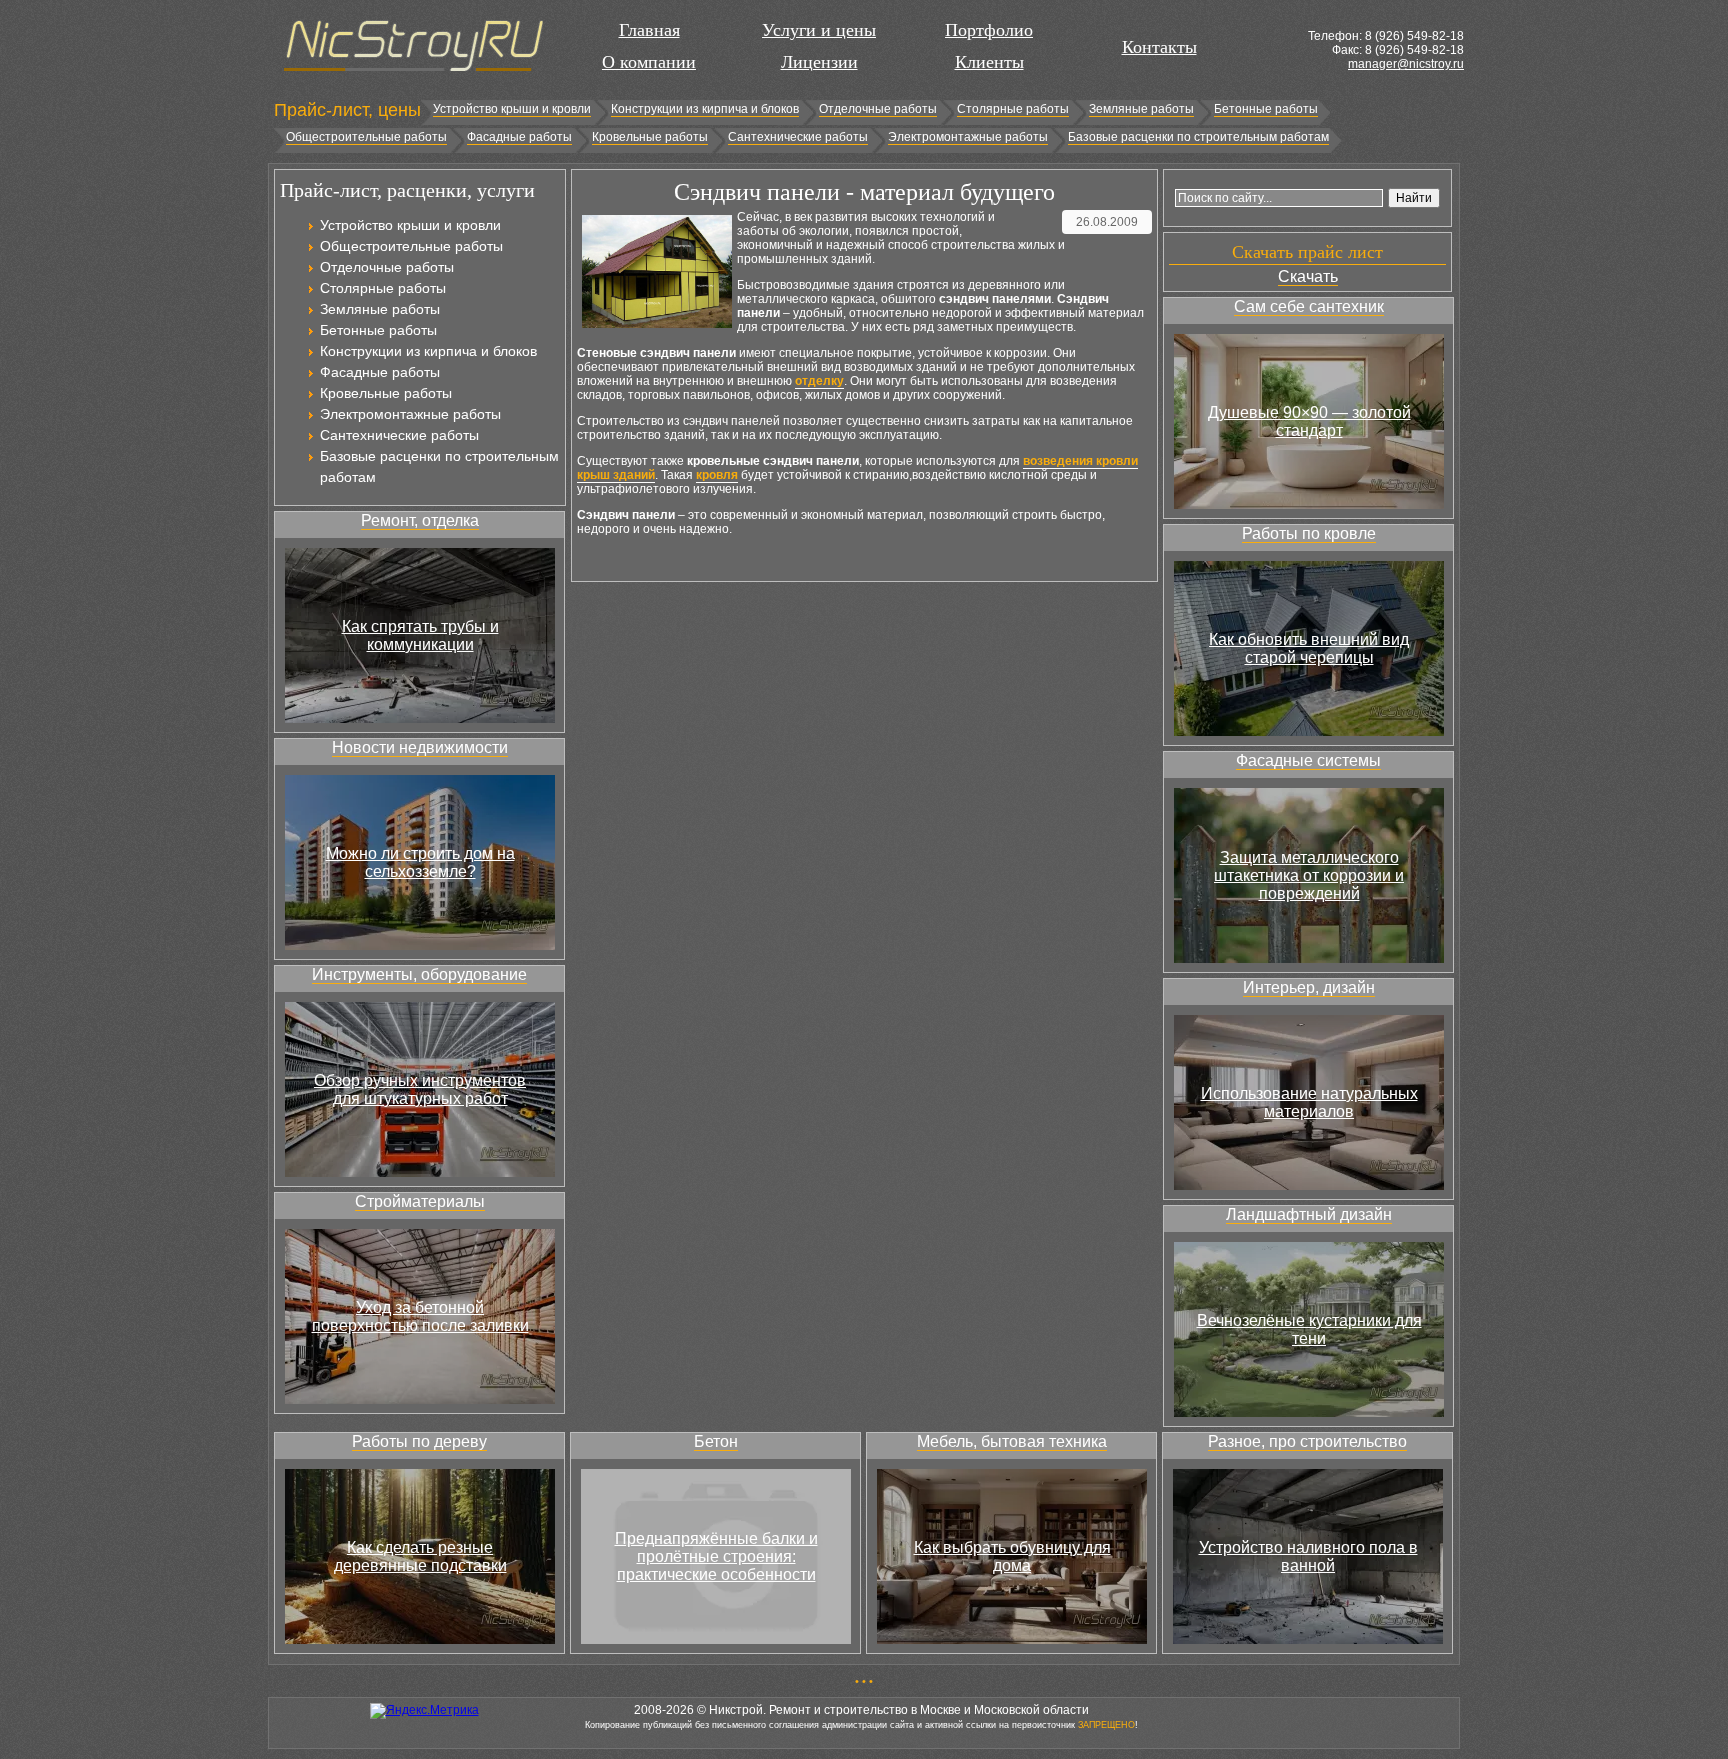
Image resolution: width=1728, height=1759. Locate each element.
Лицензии (819, 62)
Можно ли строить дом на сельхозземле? (420, 862)
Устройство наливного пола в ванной (1308, 1556)
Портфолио (989, 30)
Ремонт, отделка (420, 520)
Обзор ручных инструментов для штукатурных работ (420, 1089)
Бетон (716, 1441)
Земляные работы (1141, 109)
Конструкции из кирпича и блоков (705, 109)
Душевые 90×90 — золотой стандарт (1309, 421)
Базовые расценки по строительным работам (1198, 137)
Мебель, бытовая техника (1012, 1441)
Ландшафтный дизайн (1309, 1214)
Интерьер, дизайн (1309, 987)
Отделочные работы (878, 109)
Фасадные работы (519, 137)
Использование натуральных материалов (1309, 1102)
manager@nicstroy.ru (1406, 64)
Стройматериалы (420, 1201)
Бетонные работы (1266, 109)
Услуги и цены (819, 30)
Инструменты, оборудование (419, 974)
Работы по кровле (1309, 533)
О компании (649, 62)
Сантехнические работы (798, 137)
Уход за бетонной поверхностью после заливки (420, 1316)
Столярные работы (1013, 109)
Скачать (1308, 276)
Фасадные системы (1308, 760)
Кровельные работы (650, 137)
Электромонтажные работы (968, 137)
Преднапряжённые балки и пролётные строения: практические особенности (716, 1556)
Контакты (1159, 47)
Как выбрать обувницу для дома (1012, 1556)
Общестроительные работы (366, 137)
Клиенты (989, 62)
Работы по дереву (419, 1441)
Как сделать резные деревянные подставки (420, 1556)
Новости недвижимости (420, 747)
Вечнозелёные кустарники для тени (1309, 1329)
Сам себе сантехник (1309, 306)
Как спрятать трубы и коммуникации (420, 635)
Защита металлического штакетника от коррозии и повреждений (1309, 875)
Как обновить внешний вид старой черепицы (1309, 648)
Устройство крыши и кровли (512, 109)
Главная (649, 30)
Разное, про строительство (1307, 1441)
